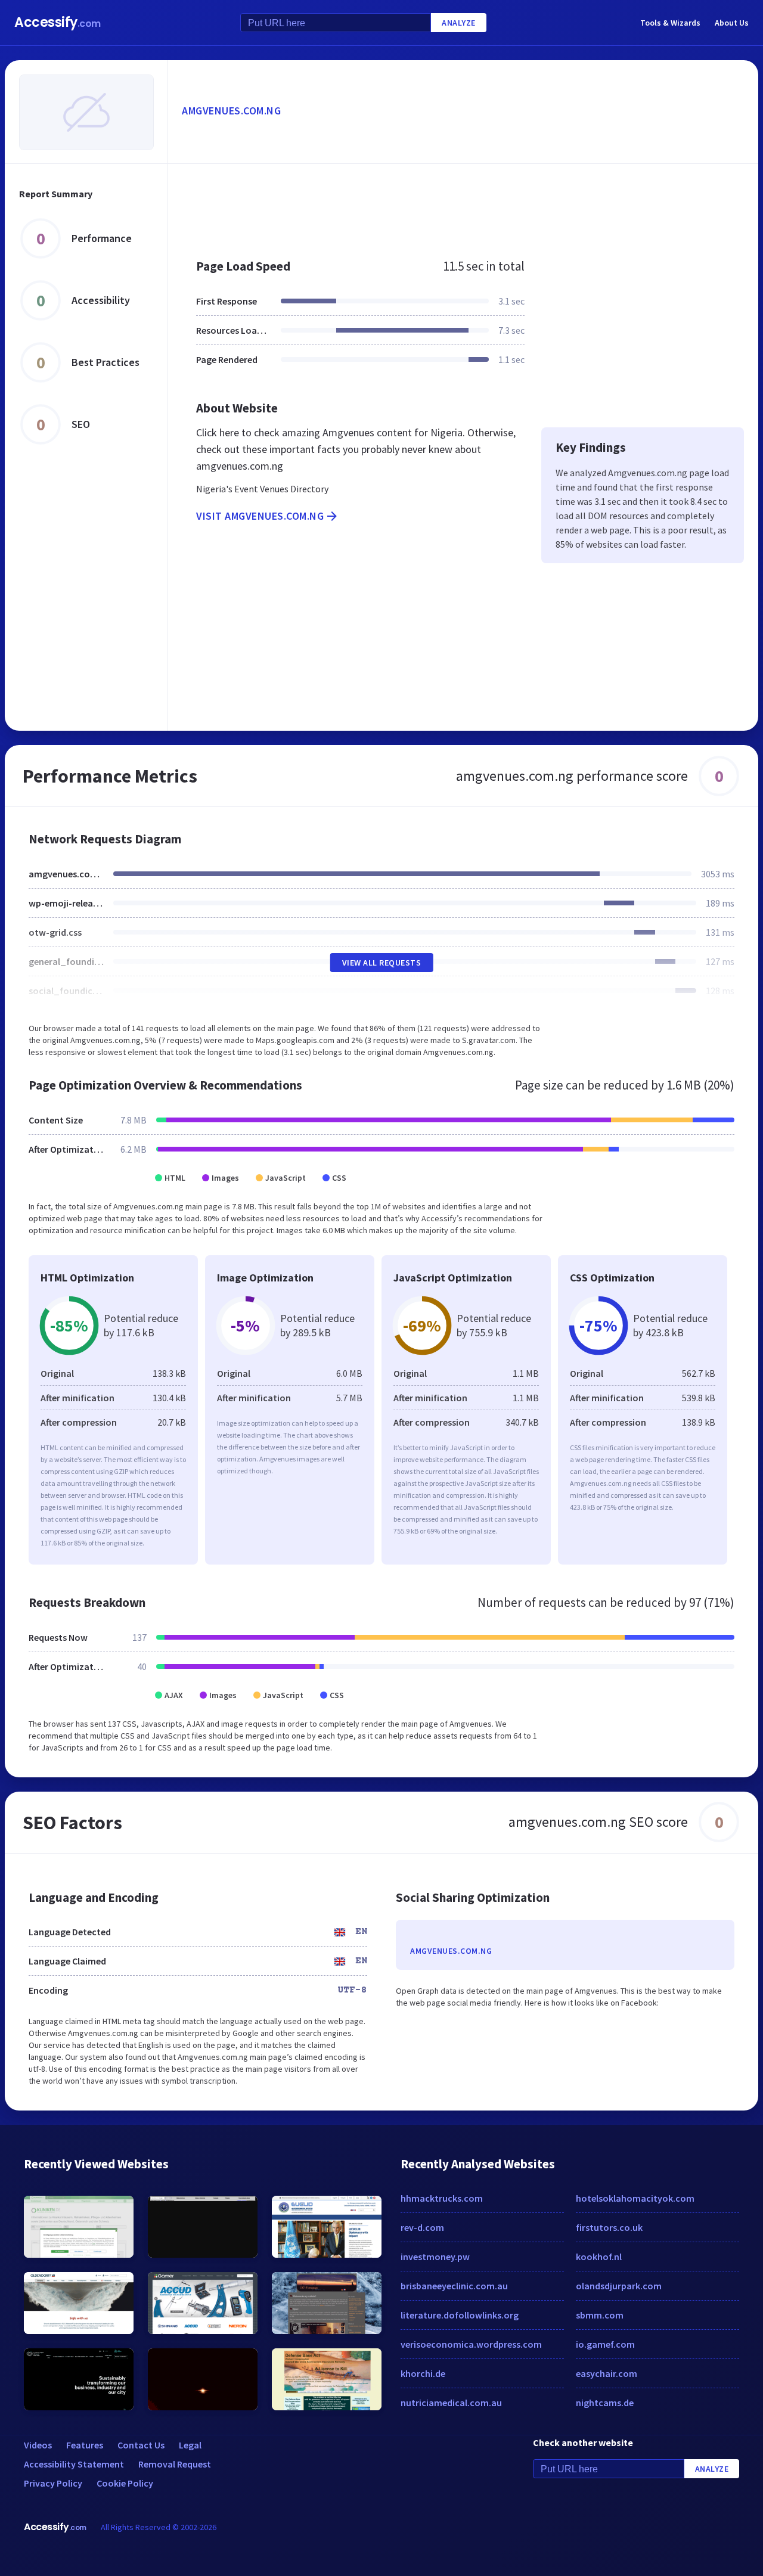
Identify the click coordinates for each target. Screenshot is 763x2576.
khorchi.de (423, 2373)
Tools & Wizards (670, 23)
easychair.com (607, 2373)
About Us (732, 23)
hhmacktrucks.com (442, 2198)
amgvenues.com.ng (231, 111)
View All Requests (382, 963)
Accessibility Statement (74, 2464)
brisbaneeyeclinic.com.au (454, 2286)
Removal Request (175, 2464)
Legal (190, 2445)
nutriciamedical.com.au (451, 2403)
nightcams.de (605, 2403)
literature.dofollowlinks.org (460, 2315)
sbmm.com (600, 2315)
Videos (38, 2445)
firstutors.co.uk (609, 2227)
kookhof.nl (599, 2257)
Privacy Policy (53, 2483)
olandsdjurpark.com (619, 2286)
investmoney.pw (435, 2257)
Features (85, 2445)
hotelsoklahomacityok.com (635, 2198)
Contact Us (141, 2445)
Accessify (58, 22)
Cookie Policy (125, 2483)
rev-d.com (422, 2227)
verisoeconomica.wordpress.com (471, 2344)
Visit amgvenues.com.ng (260, 516)
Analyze (459, 23)
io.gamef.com (605, 2344)
